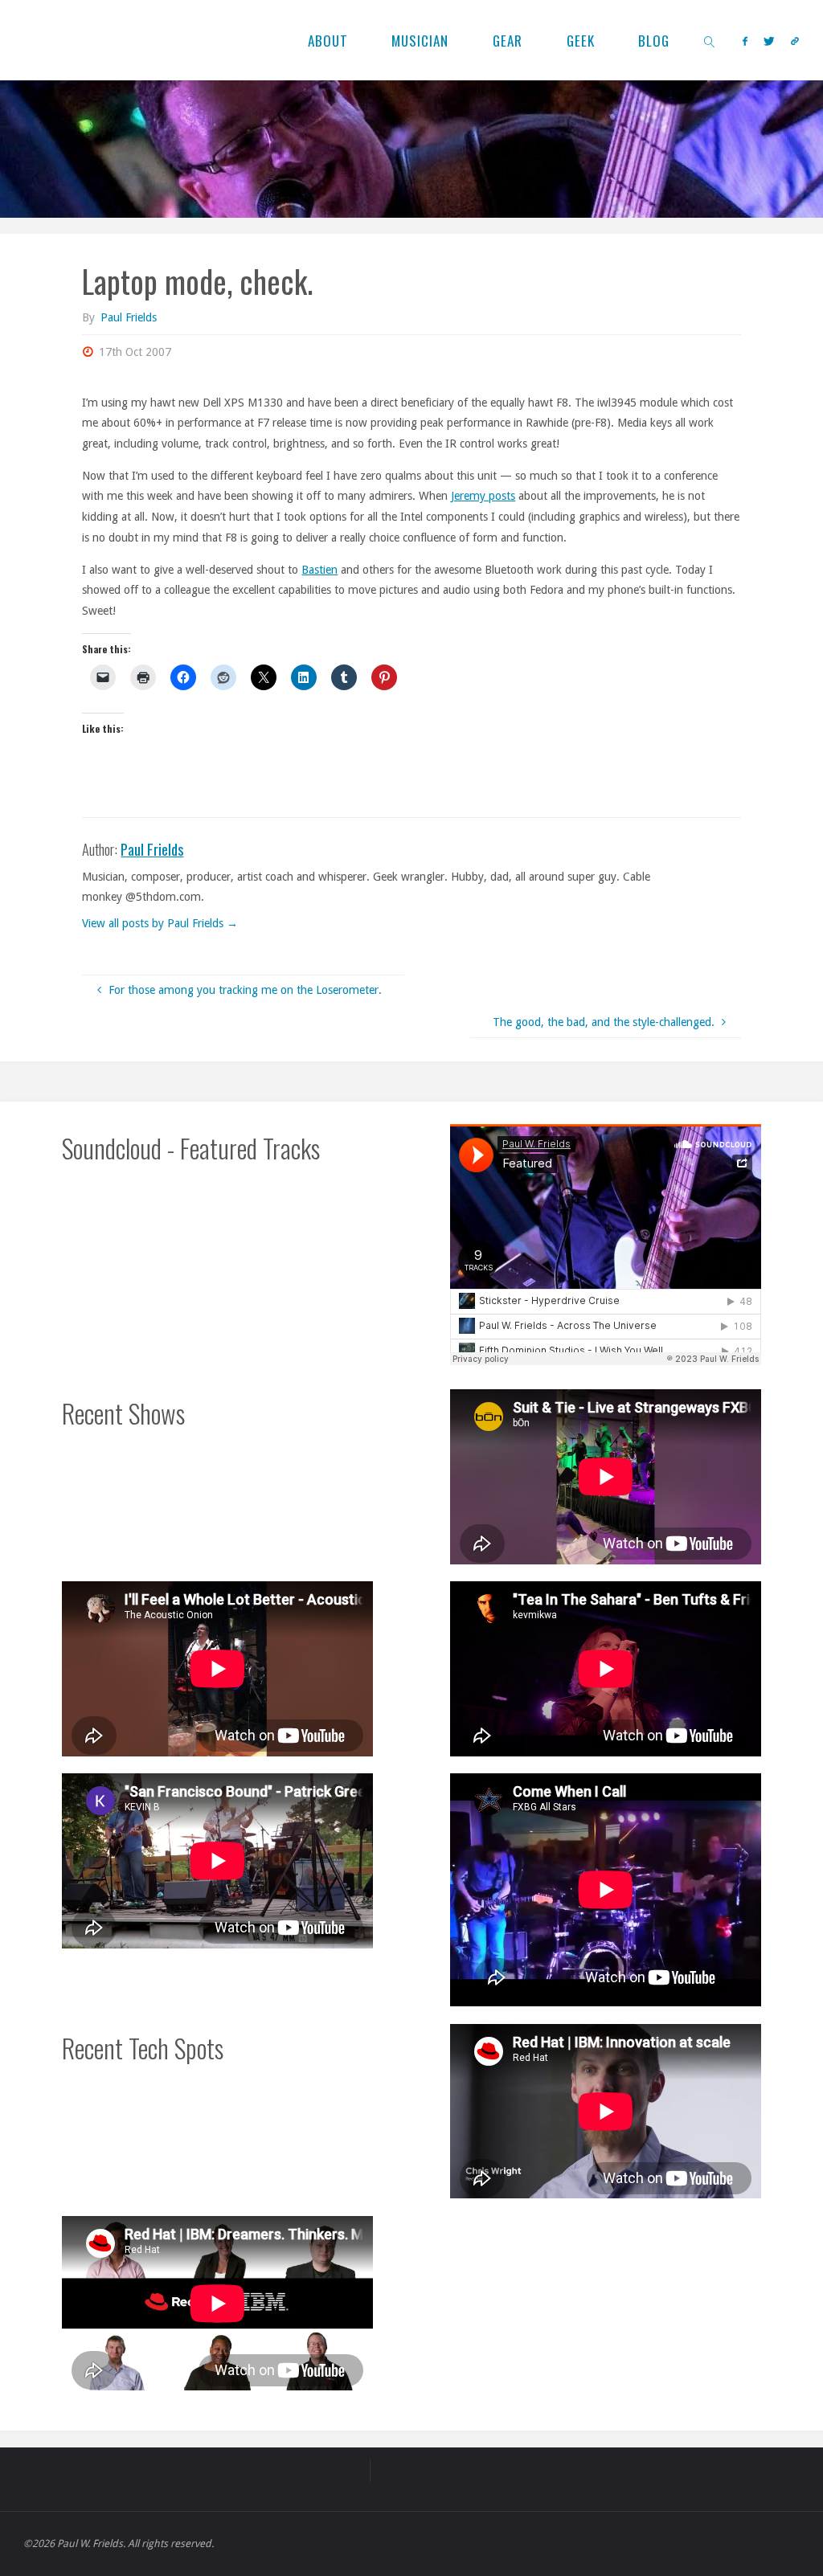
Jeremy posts (483, 496)
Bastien (319, 570)
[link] (710, 40)
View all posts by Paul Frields (160, 923)
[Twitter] (769, 41)
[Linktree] (795, 41)
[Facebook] (745, 41)
